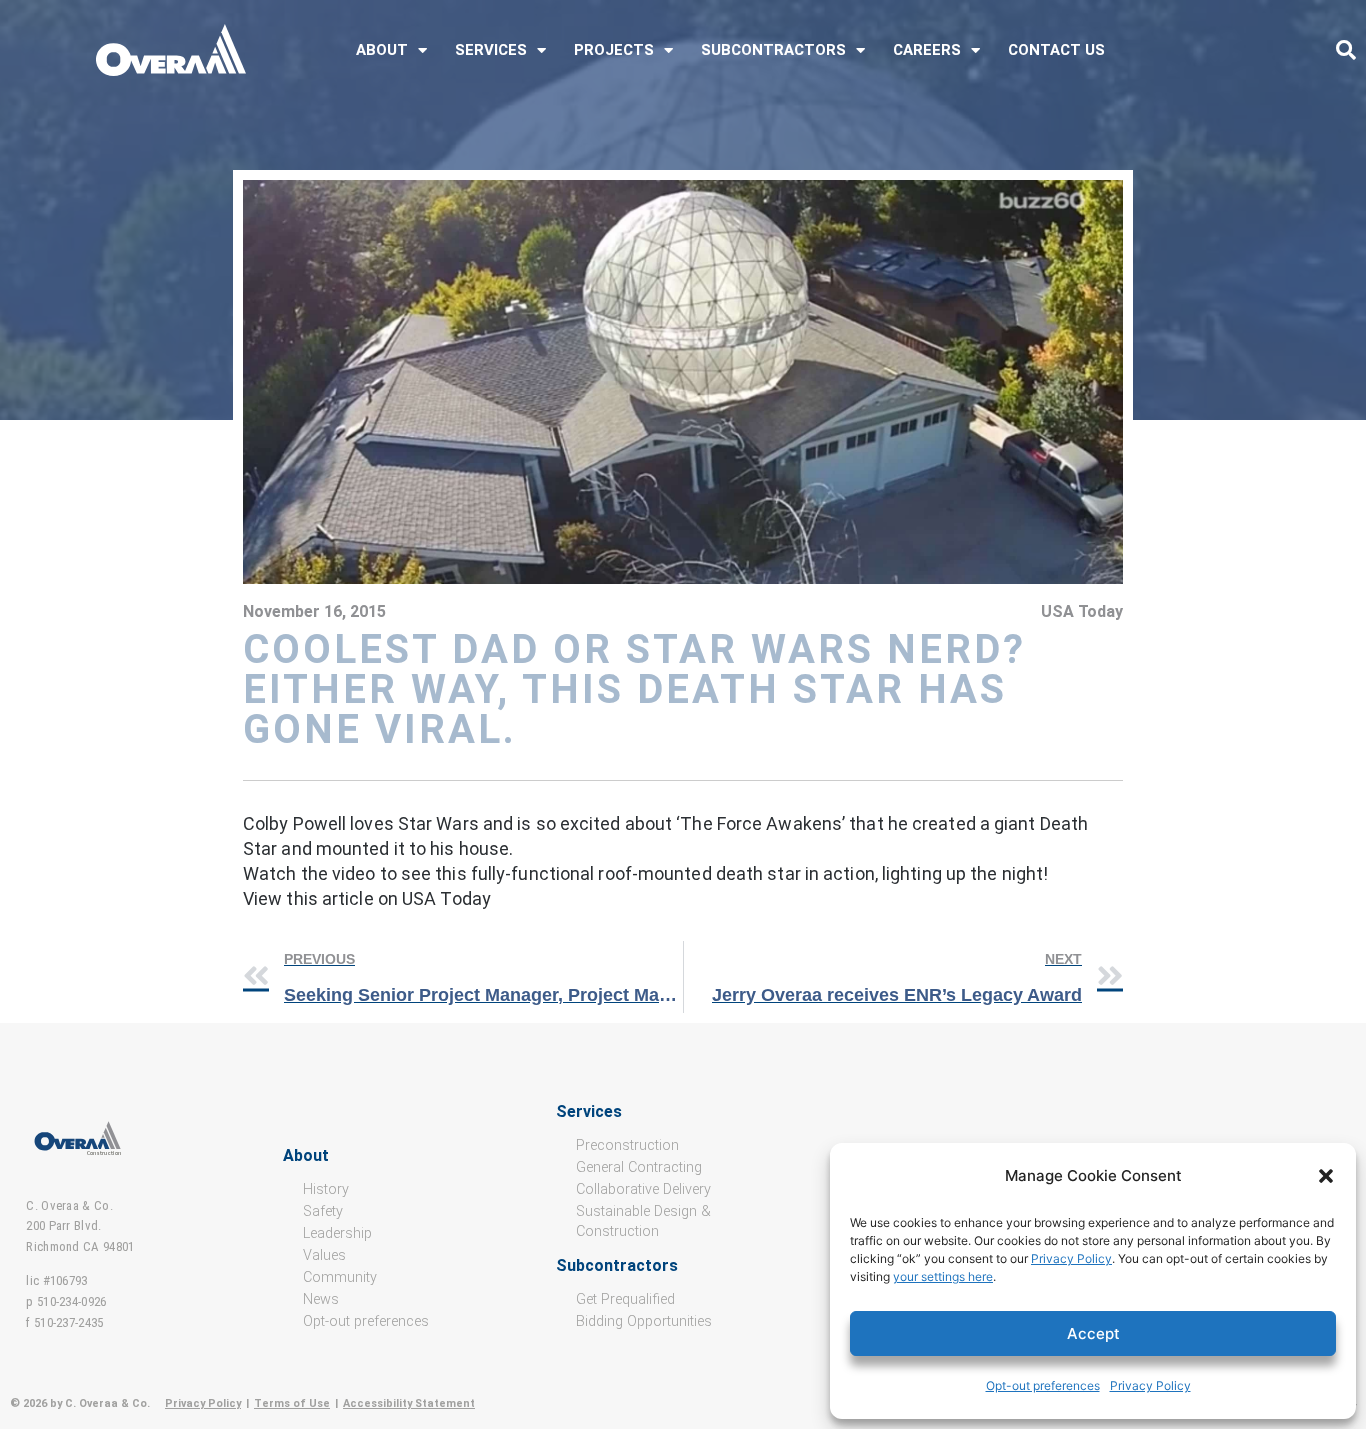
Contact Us (1056, 50)
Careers (927, 50)
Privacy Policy (1071, 1258)
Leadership (337, 1233)
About (382, 50)
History (326, 1189)
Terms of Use (292, 1403)
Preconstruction (627, 1145)
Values (324, 1255)
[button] (1326, 1176)
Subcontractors (773, 50)
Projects (614, 50)
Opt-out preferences (1043, 1385)
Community (340, 1277)
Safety (323, 1211)
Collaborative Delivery (643, 1189)
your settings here (943, 1276)
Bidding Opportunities (644, 1321)
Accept (1093, 1333)
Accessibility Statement (409, 1403)
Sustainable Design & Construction (643, 1221)
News (321, 1299)
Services (491, 50)
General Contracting (639, 1167)
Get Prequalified (625, 1299)
